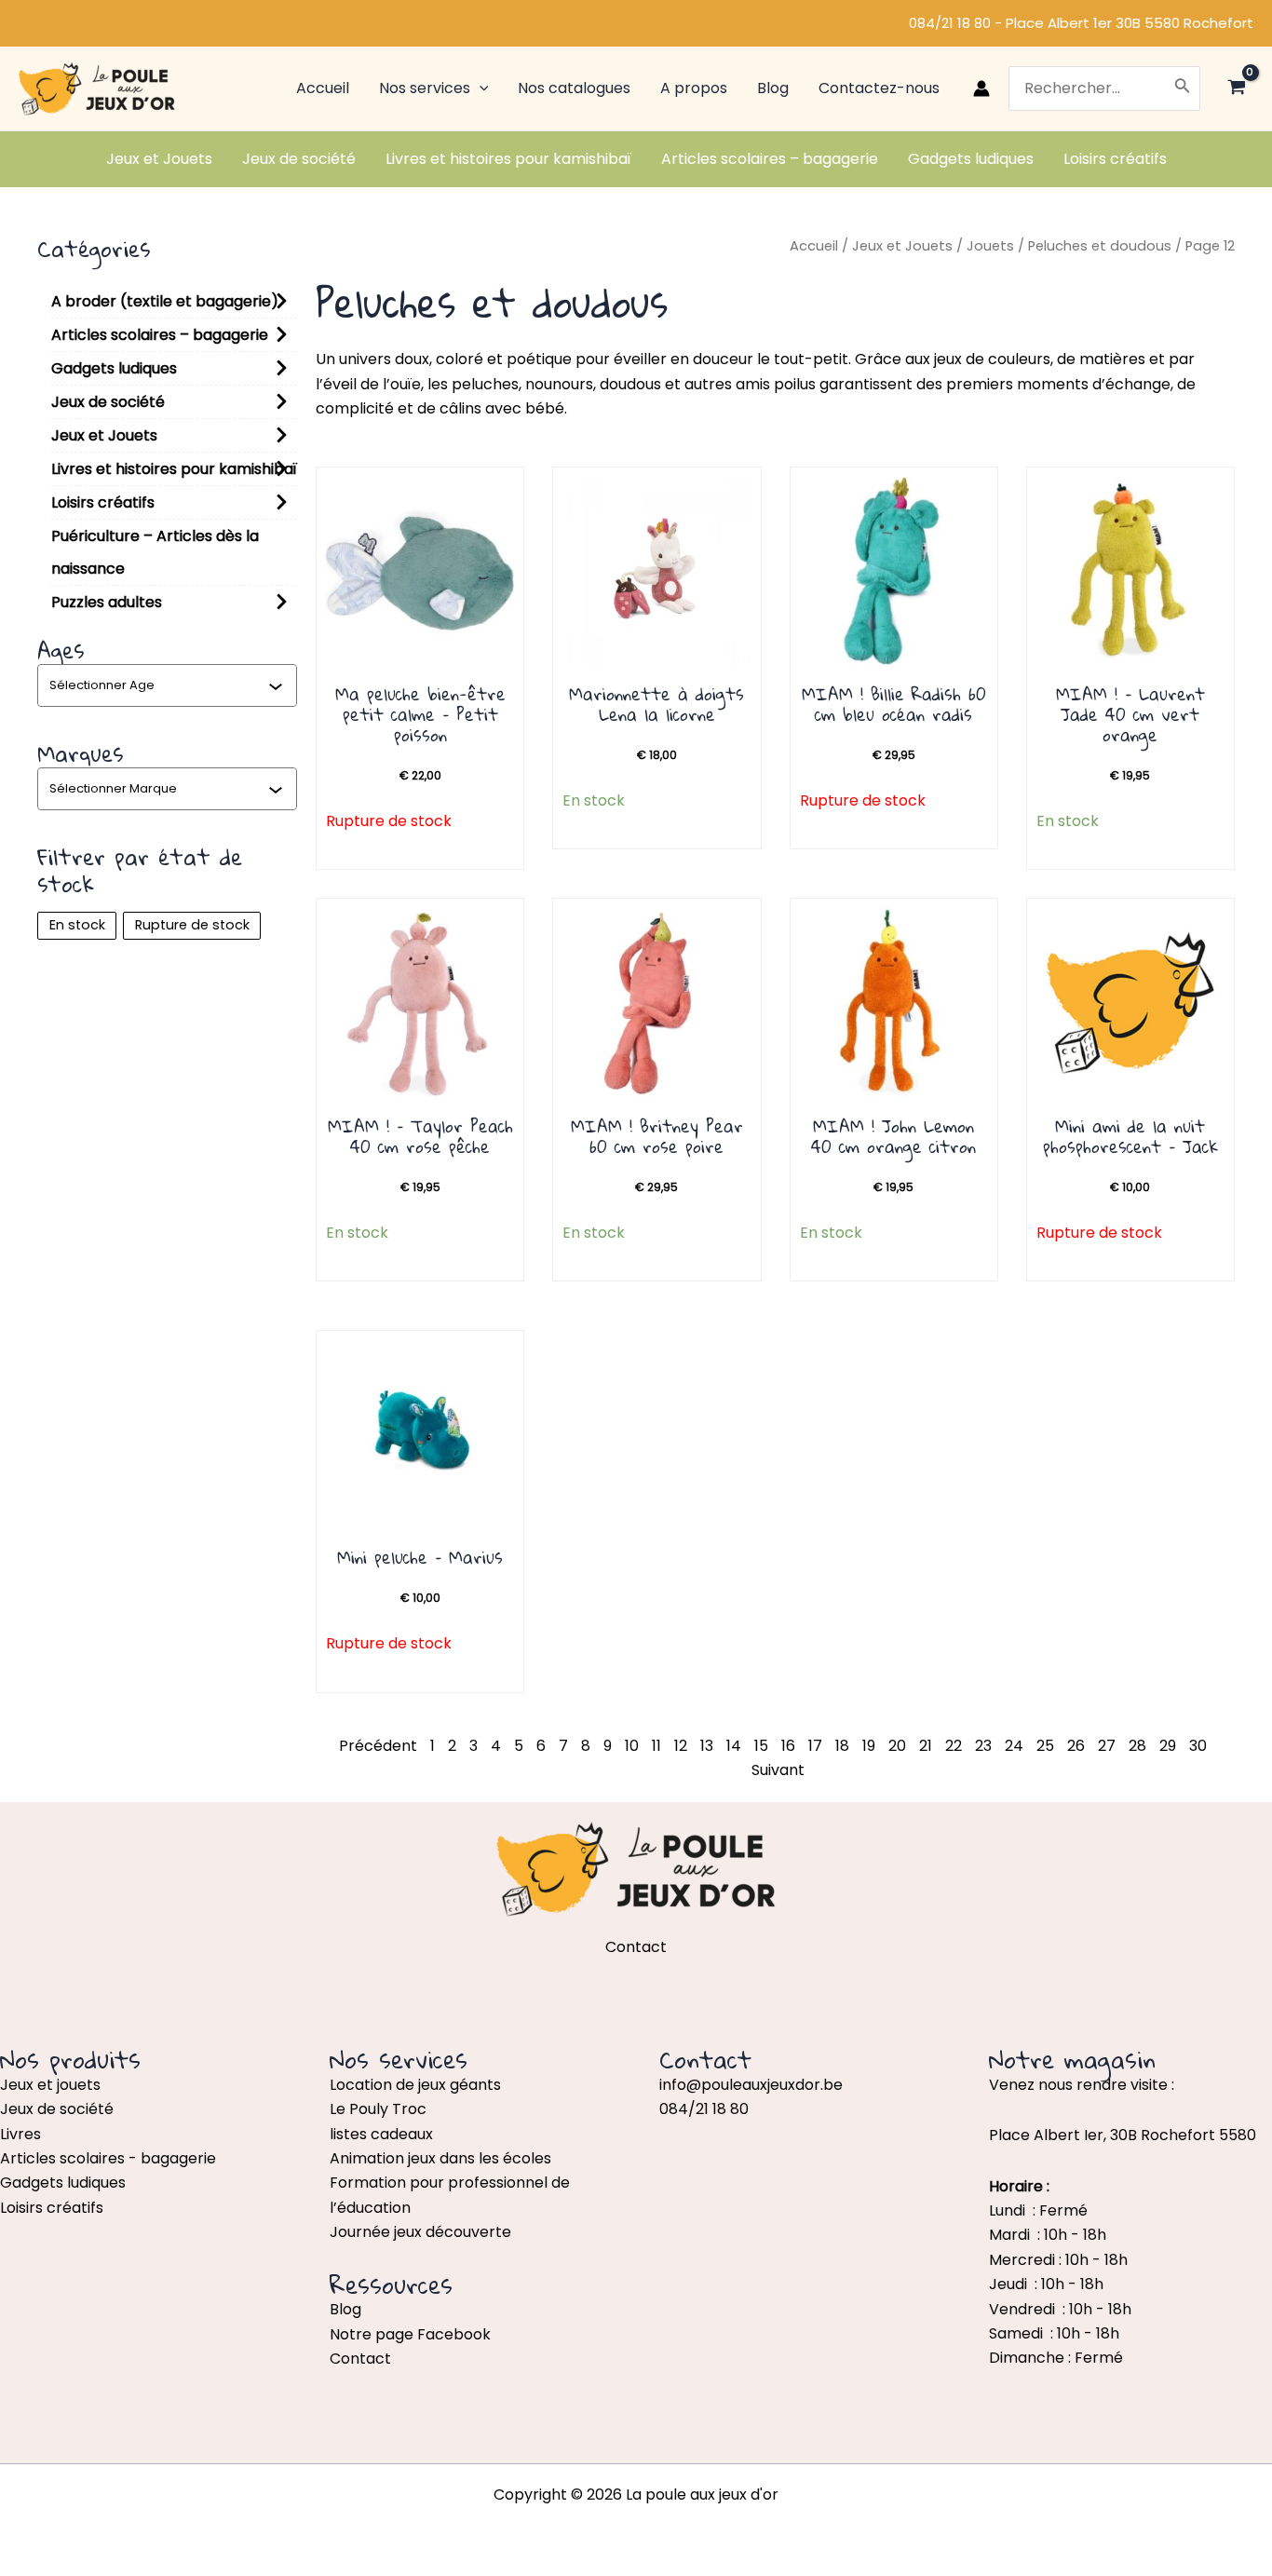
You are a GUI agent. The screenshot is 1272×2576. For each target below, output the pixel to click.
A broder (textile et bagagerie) (165, 301)
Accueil (814, 246)
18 (842, 1746)
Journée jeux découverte (420, 2232)
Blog (345, 2309)
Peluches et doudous (1100, 246)
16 (788, 1746)
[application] (480, 88)
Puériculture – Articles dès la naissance (155, 552)
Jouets (990, 246)
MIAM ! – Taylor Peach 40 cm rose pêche (420, 1136)
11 (656, 1746)
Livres (20, 2134)
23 (983, 1746)
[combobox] (159, 685)
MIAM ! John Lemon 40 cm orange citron (893, 1136)
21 (926, 1746)
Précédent (378, 1746)
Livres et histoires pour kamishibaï (174, 469)
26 (1076, 1746)
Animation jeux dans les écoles (440, 2158)
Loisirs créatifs (103, 502)
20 (897, 1746)
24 (1014, 1746)
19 (869, 1746)
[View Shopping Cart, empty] (1236, 89)
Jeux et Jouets (104, 435)
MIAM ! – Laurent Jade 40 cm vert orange (1130, 714)
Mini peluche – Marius (420, 1557)
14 (734, 1746)
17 (815, 1746)
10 (632, 1746)
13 (707, 1746)
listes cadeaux (381, 2134)
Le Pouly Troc (378, 2109)
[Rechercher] (1183, 88)
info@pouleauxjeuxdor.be (751, 2085)
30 (1198, 1746)
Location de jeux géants (415, 2085)
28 (1137, 1746)
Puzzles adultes (107, 602)
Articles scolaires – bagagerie (160, 335)
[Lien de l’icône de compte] (981, 88)
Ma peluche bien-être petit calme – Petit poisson (420, 714)
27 (1107, 1746)
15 (761, 1746)
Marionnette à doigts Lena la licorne (656, 704)
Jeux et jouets (50, 2085)
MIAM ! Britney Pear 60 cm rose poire (657, 1136)
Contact (360, 2359)
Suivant (778, 1770)
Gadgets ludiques (114, 368)
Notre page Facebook (410, 2334)
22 (954, 1746)
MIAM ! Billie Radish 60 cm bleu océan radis (894, 704)
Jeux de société (108, 402)
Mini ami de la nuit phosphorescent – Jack (1130, 1136)
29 (1168, 1746)
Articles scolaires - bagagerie (108, 2158)
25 (1045, 1746)
